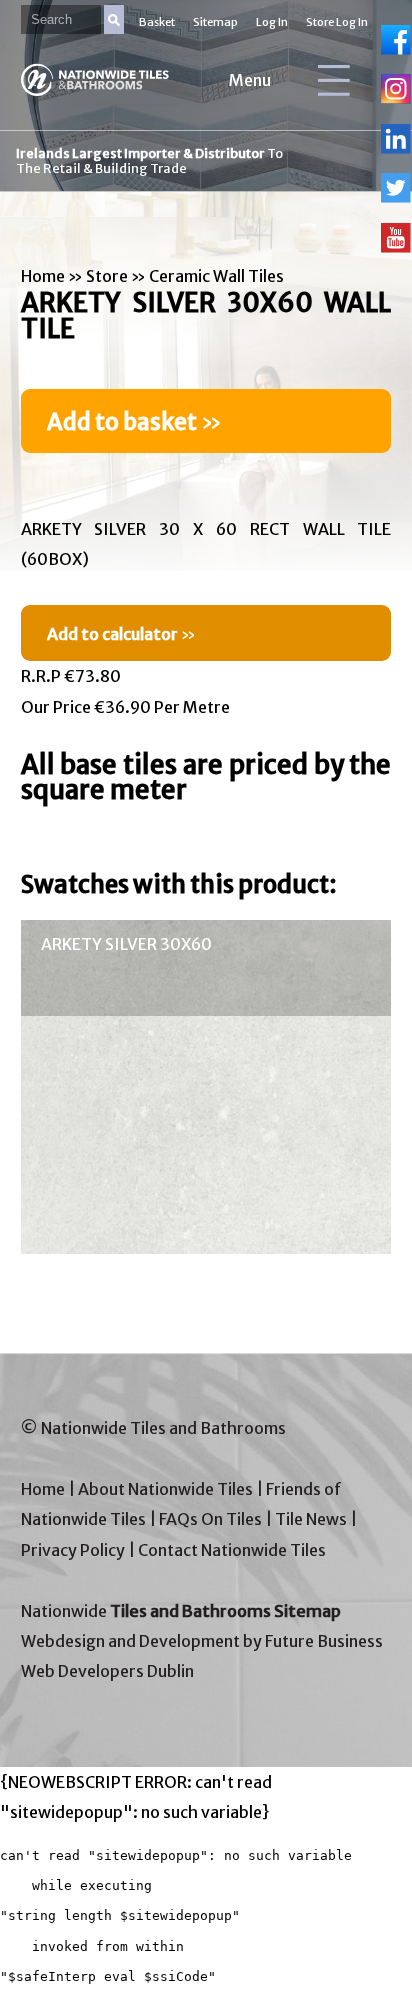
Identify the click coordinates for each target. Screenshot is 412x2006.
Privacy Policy (73, 1550)
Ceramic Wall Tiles (216, 276)
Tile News (311, 1519)
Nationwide (181, 1611)
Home (43, 276)
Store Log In (337, 22)
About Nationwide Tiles (165, 1489)
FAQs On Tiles (210, 1519)
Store (107, 276)
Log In (272, 22)
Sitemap (215, 22)
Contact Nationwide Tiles (232, 1550)
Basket (157, 22)
